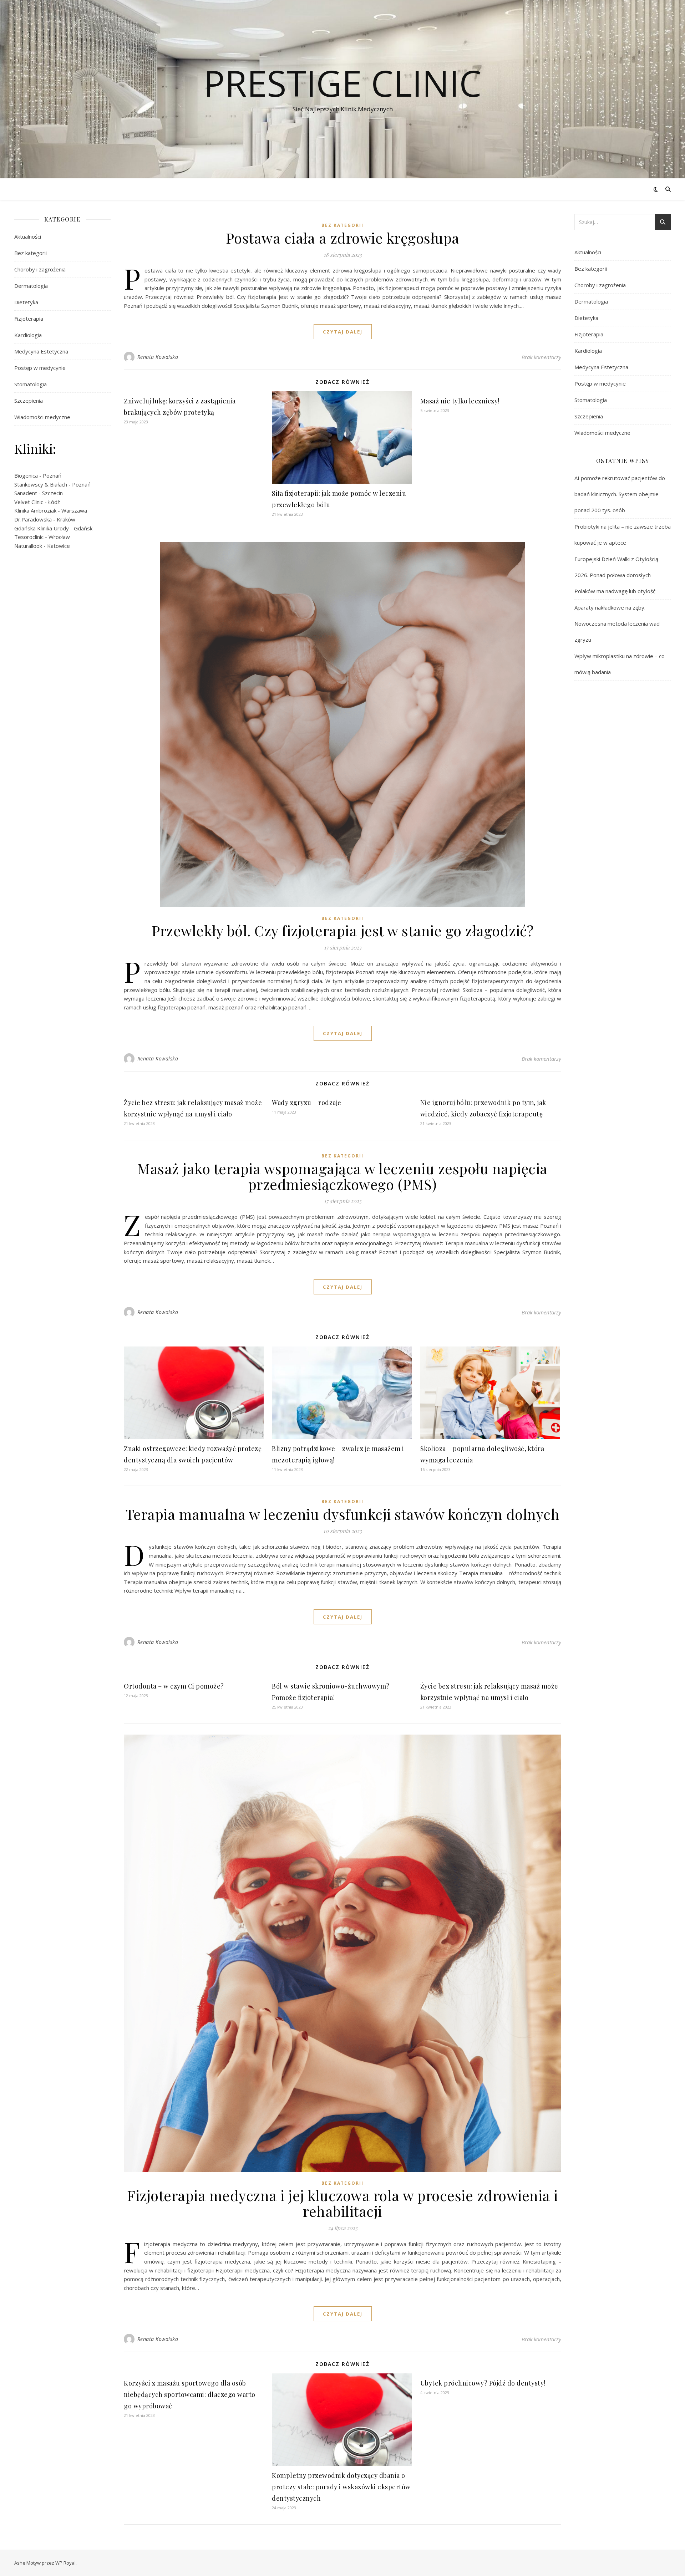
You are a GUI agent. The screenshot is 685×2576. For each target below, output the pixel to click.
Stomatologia (31, 384)
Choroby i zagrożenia (40, 269)
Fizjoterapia (29, 319)
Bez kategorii (31, 253)
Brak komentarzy (541, 357)
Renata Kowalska (158, 357)
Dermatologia (31, 286)
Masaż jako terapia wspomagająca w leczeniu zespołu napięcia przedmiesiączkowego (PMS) (342, 1176)
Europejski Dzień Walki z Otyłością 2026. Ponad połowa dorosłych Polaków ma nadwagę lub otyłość (616, 575)
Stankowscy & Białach (41, 484)
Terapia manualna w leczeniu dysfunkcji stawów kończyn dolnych (343, 1514)
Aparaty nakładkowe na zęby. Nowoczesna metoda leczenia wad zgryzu (617, 623)
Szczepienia (29, 401)
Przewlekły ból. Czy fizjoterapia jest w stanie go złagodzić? (342, 930)
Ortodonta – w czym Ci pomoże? (174, 1686)
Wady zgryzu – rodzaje (307, 1103)
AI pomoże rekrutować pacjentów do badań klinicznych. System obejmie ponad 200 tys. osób (620, 494)
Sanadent (26, 493)
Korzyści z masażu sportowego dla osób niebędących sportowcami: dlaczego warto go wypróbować (190, 2394)
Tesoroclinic (29, 537)
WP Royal (65, 2563)
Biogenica (26, 475)
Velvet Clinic (29, 502)
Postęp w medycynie (40, 368)
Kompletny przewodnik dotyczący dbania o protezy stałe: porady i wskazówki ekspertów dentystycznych (341, 2487)
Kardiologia (28, 335)
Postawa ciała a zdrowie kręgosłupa (343, 238)
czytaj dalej (343, 332)
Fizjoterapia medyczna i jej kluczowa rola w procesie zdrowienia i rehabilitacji (342, 2203)
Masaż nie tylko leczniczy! (460, 401)
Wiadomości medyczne (42, 417)
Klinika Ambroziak (35, 510)
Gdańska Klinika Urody (42, 528)
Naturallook (28, 546)
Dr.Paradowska (33, 519)
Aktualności (28, 236)
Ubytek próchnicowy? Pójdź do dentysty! (483, 2383)
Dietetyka (26, 302)
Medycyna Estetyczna (41, 351)
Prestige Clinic (342, 83)
